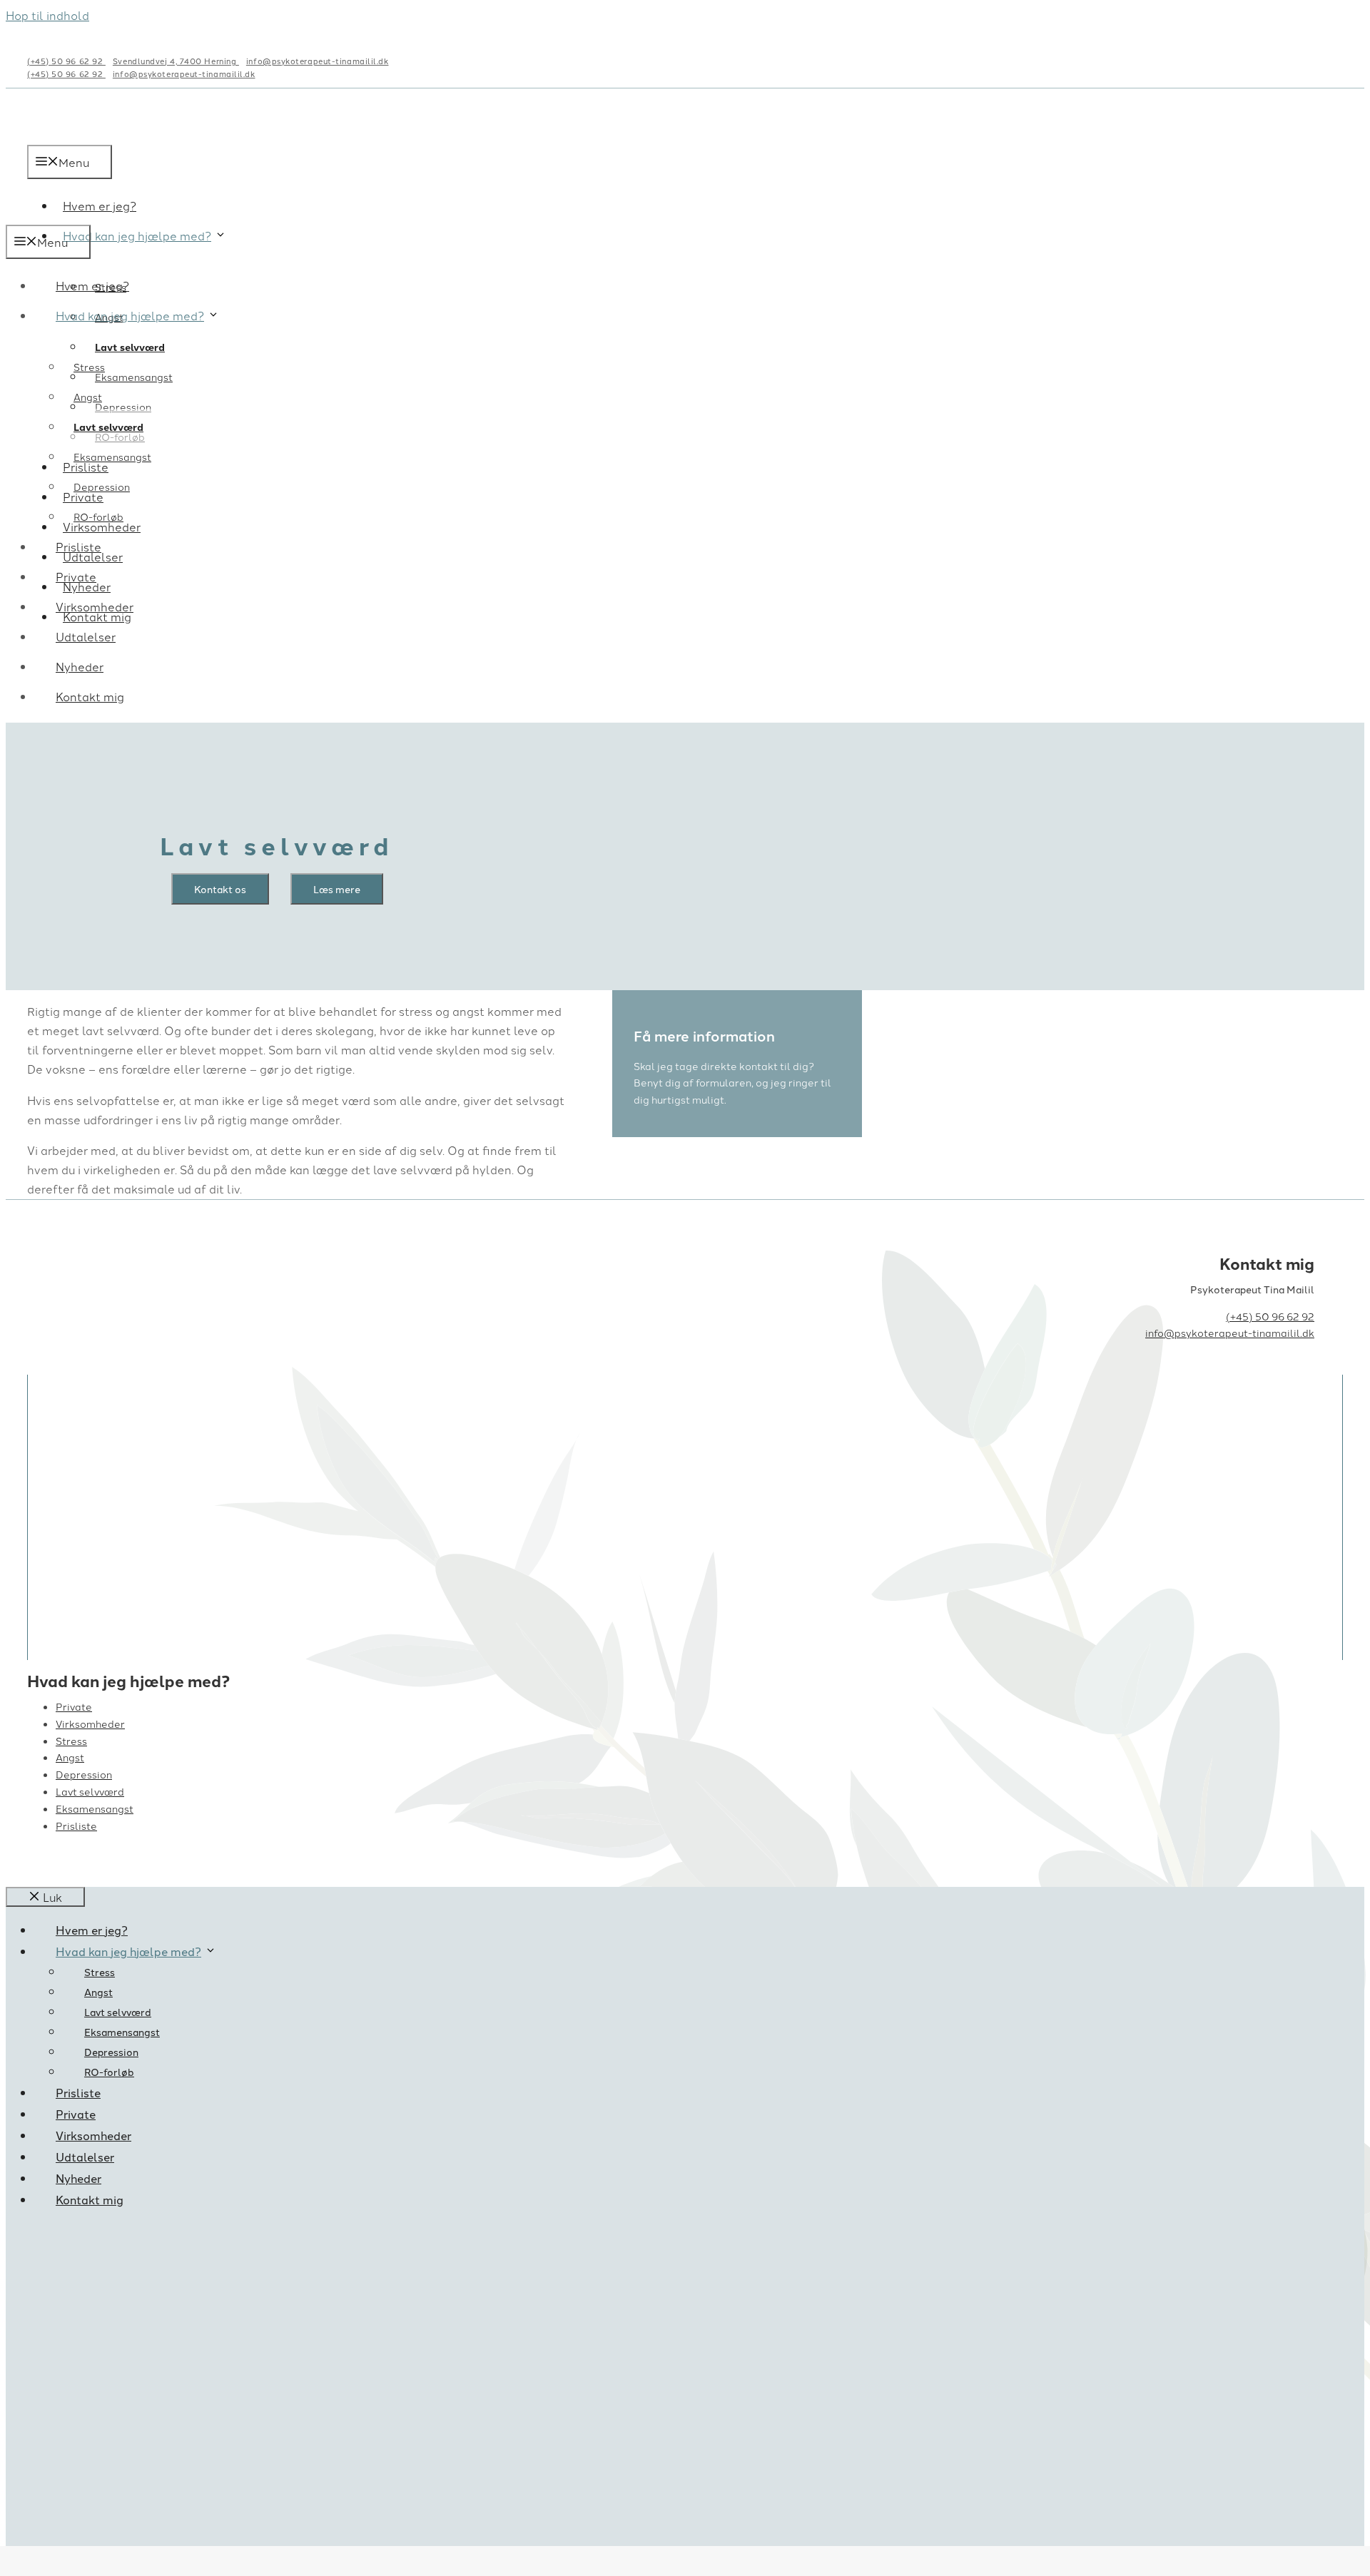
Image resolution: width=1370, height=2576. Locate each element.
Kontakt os (220, 889)
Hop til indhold (47, 15)
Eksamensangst (134, 377)
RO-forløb (98, 516)
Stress (89, 367)
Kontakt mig (90, 696)
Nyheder (80, 666)
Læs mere (337, 889)
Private (76, 576)
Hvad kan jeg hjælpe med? (137, 235)
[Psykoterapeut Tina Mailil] (116, 215)
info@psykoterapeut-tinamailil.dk (318, 61)
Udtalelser (86, 636)
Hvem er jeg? (92, 285)
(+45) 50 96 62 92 (66, 61)
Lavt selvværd (130, 347)
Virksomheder (95, 606)
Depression (123, 407)
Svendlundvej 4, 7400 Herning (176, 61)
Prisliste (78, 546)
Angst (88, 397)
